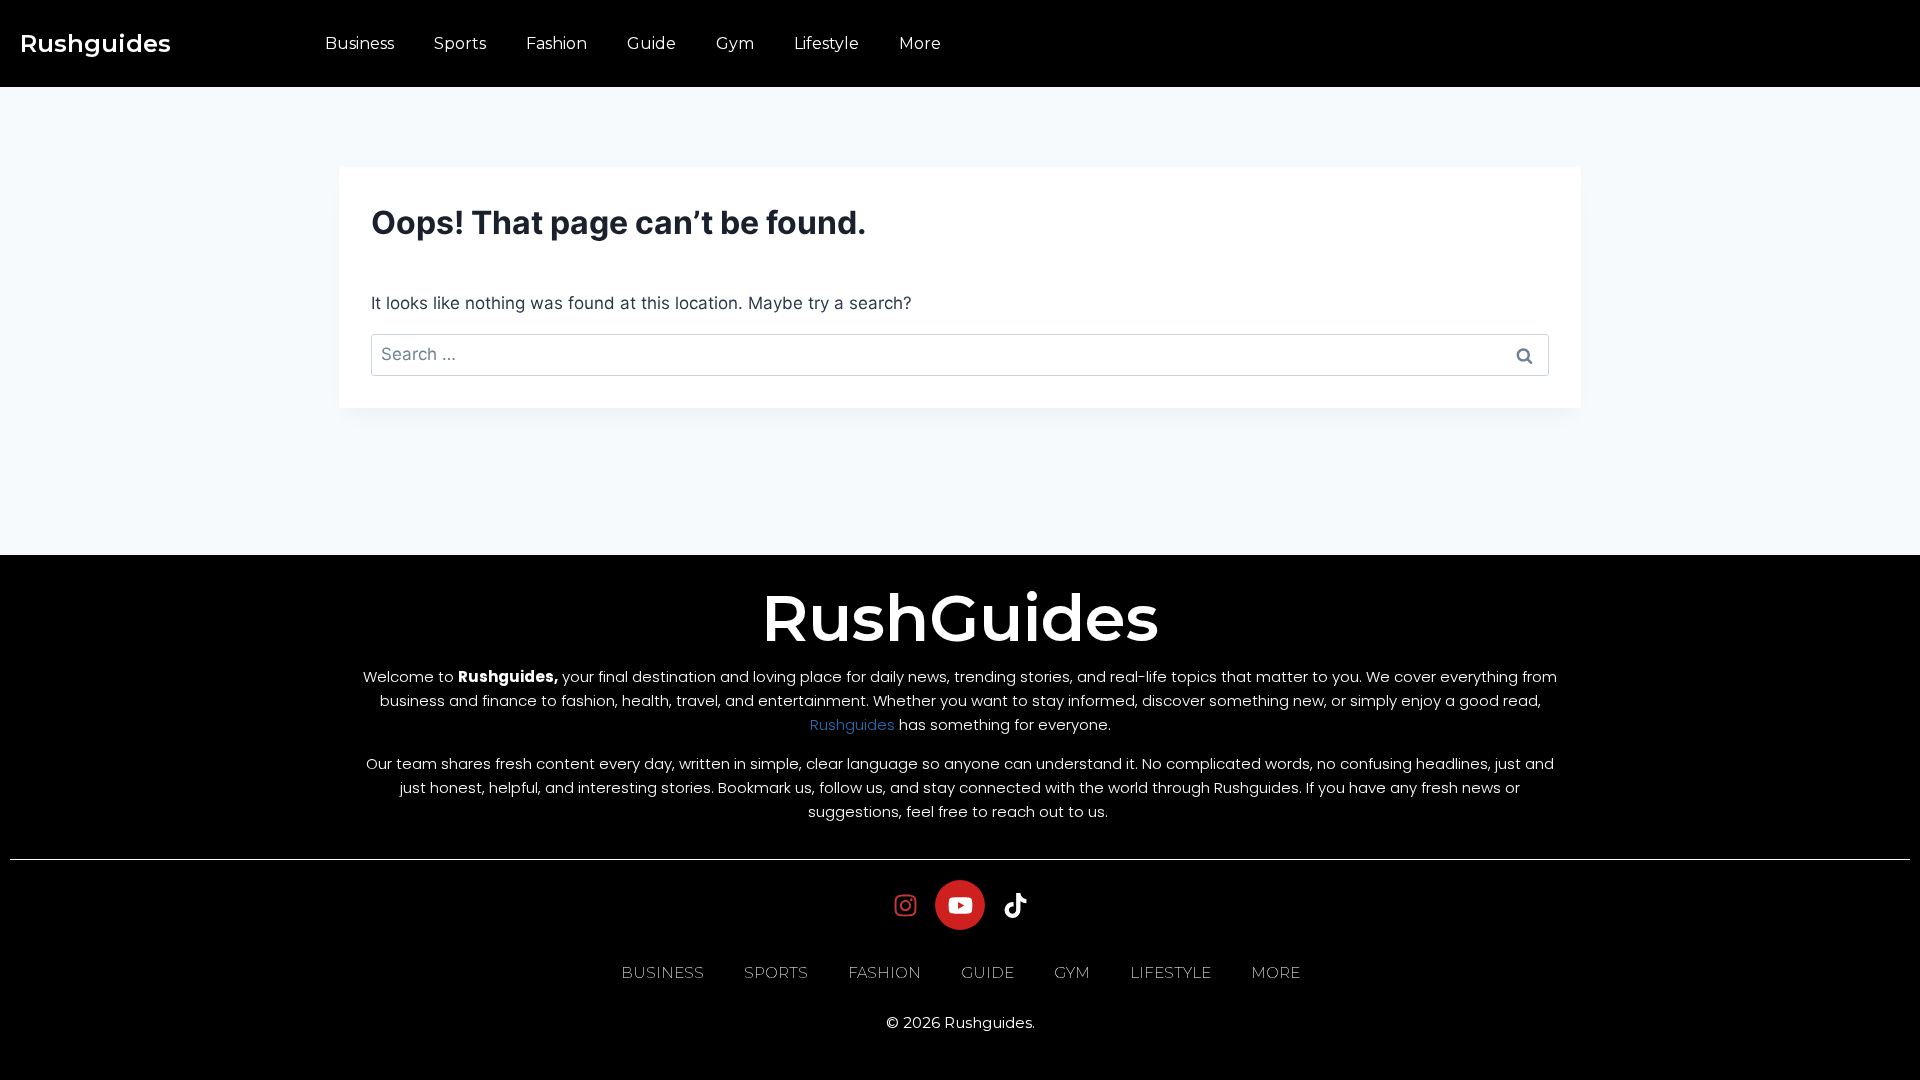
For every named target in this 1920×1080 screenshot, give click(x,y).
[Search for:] (960, 354)
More (920, 43)
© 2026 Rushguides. (960, 1022)
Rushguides (95, 43)
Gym (735, 43)
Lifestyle (826, 43)
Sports (460, 43)
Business (359, 43)
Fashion (556, 43)
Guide (651, 43)
